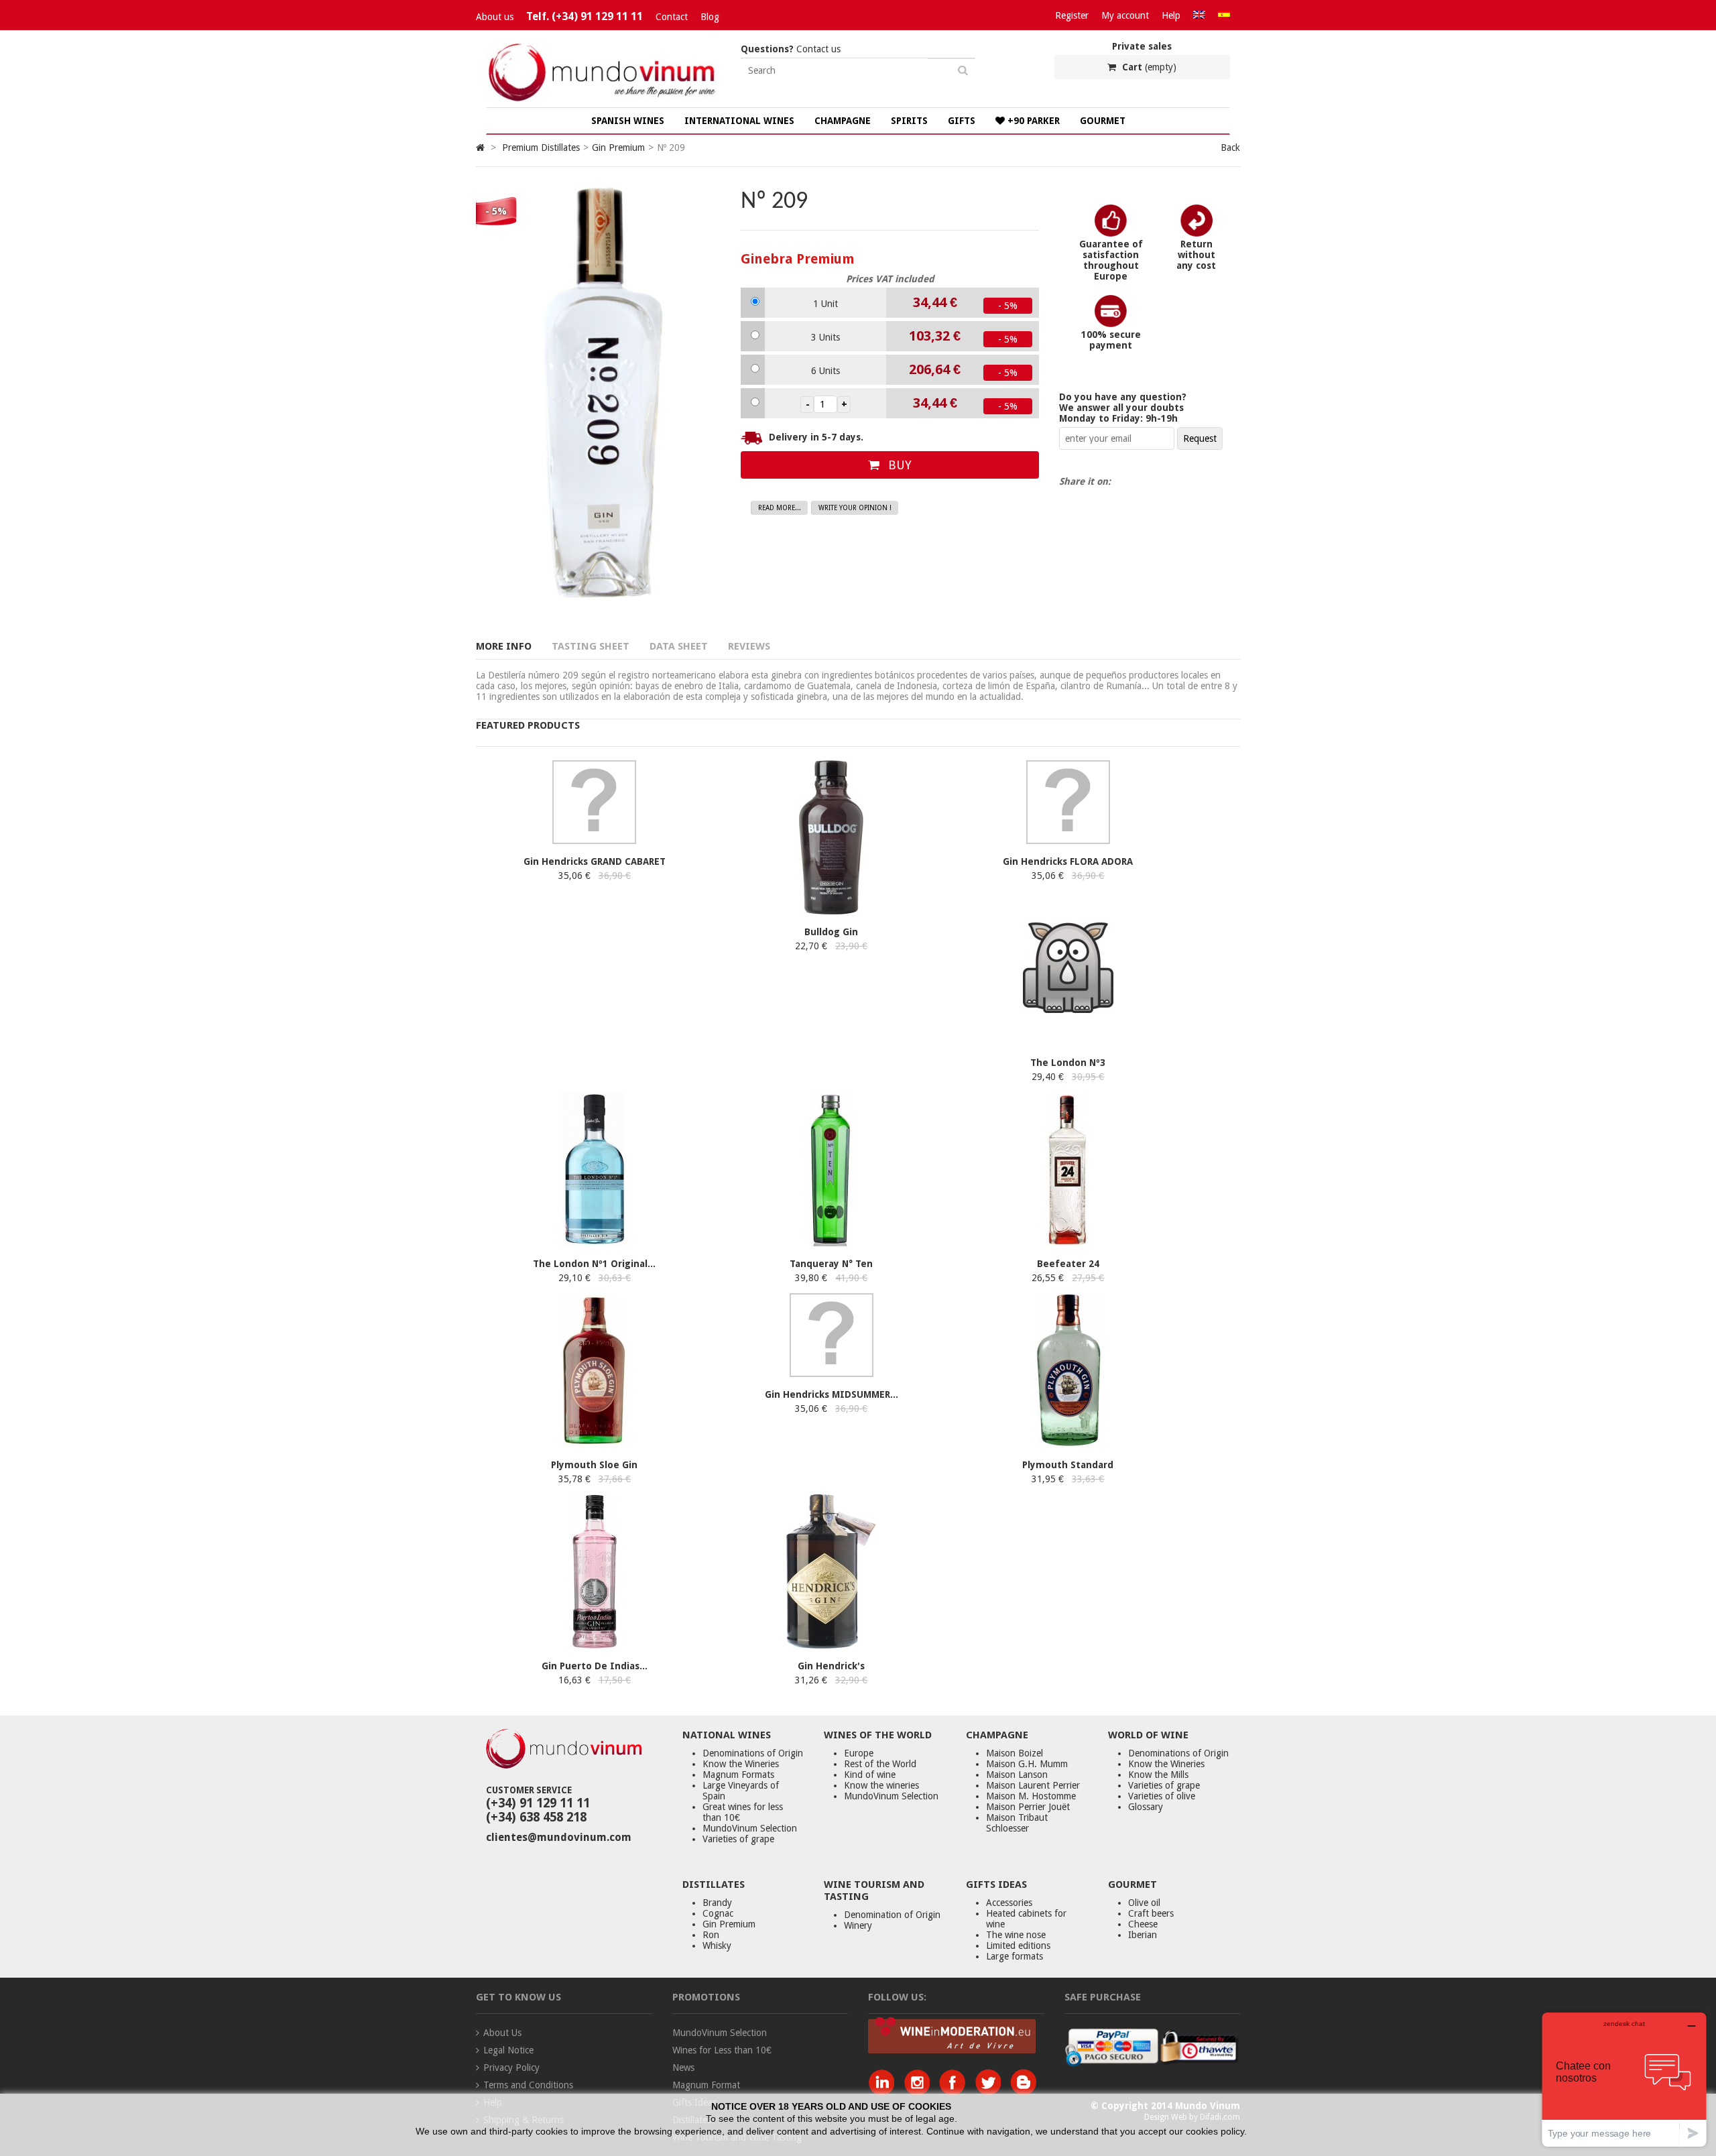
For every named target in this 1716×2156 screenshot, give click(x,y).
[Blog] (1023, 2092)
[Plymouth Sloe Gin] (594, 1444)
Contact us (791, 49)
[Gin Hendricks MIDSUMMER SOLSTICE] (832, 1374)
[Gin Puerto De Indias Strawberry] (594, 1645)
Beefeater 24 (1068, 1264)
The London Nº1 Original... (594, 1264)
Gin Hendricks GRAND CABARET (595, 861)
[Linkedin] (884, 2092)
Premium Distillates (541, 147)
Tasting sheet (591, 646)
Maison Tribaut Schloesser (1017, 1823)
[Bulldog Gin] (832, 911)
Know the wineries (881, 1785)
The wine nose (1016, 1935)
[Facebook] (956, 2092)
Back (1230, 147)
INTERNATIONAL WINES (739, 121)
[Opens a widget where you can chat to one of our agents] (1624, 2079)
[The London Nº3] (1068, 1042)
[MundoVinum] (603, 102)
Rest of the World (880, 1764)
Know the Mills (1158, 1775)
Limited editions (1018, 1945)
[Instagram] (920, 2092)
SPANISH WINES (628, 121)
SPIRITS (909, 121)
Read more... (780, 508)
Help (1171, 15)
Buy (898, 465)
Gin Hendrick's (831, 1666)
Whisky (717, 1945)
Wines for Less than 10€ (722, 2050)
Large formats (1015, 1956)
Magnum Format (706, 2085)
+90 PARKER (1032, 121)
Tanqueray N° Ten (831, 1264)
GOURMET (1103, 121)
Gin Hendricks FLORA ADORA (1068, 861)
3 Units (825, 337)
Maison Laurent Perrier (1033, 1785)
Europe (859, 1753)
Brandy (717, 1903)
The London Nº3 (1068, 1063)
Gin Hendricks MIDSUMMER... (832, 1394)
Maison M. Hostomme (1031, 1796)
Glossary (1146, 1807)
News (683, 2068)
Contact (672, 17)
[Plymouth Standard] (1068, 1444)
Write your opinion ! (855, 508)
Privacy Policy (511, 2068)
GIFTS (962, 121)
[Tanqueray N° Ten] (832, 1243)
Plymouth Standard (1068, 1465)
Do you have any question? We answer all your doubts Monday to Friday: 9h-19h (1123, 408)
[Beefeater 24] (1068, 1243)
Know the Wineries (741, 1764)
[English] (1199, 15)
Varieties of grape (738, 1839)
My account (1125, 15)
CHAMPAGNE (843, 121)
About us (495, 17)
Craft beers (1151, 1913)
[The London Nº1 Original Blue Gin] (594, 1243)
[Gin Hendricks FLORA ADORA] (1068, 841)
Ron (711, 1935)
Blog (710, 17)
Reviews (749, 646)
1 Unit (825, 304)
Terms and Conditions (528, 2085)
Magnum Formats (738, 1775)
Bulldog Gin (831, 932)
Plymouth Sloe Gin (594, 1465)
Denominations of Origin (753, 1753)
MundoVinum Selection (750, 1828)
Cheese (1143, 1924)
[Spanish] (1224, 15)
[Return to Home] (480, 147)
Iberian (1143, 1935)
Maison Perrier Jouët (1028, 1807)
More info (504, 646)
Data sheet (679, 646)
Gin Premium (618, 147)
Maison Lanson (1017, 1775)
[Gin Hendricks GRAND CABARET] (594, 841)
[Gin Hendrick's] (832, 1645)
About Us (502, 2033)
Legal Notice (508, 2050)
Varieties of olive (1162, 1796)
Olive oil (1144, 1903)
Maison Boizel (1015, 1753)
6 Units (825, 371)
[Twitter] (991, 2092)
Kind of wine (870, 1775)
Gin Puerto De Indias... (595, 1666)
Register (1072, 15)
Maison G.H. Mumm (1027, 1764)
